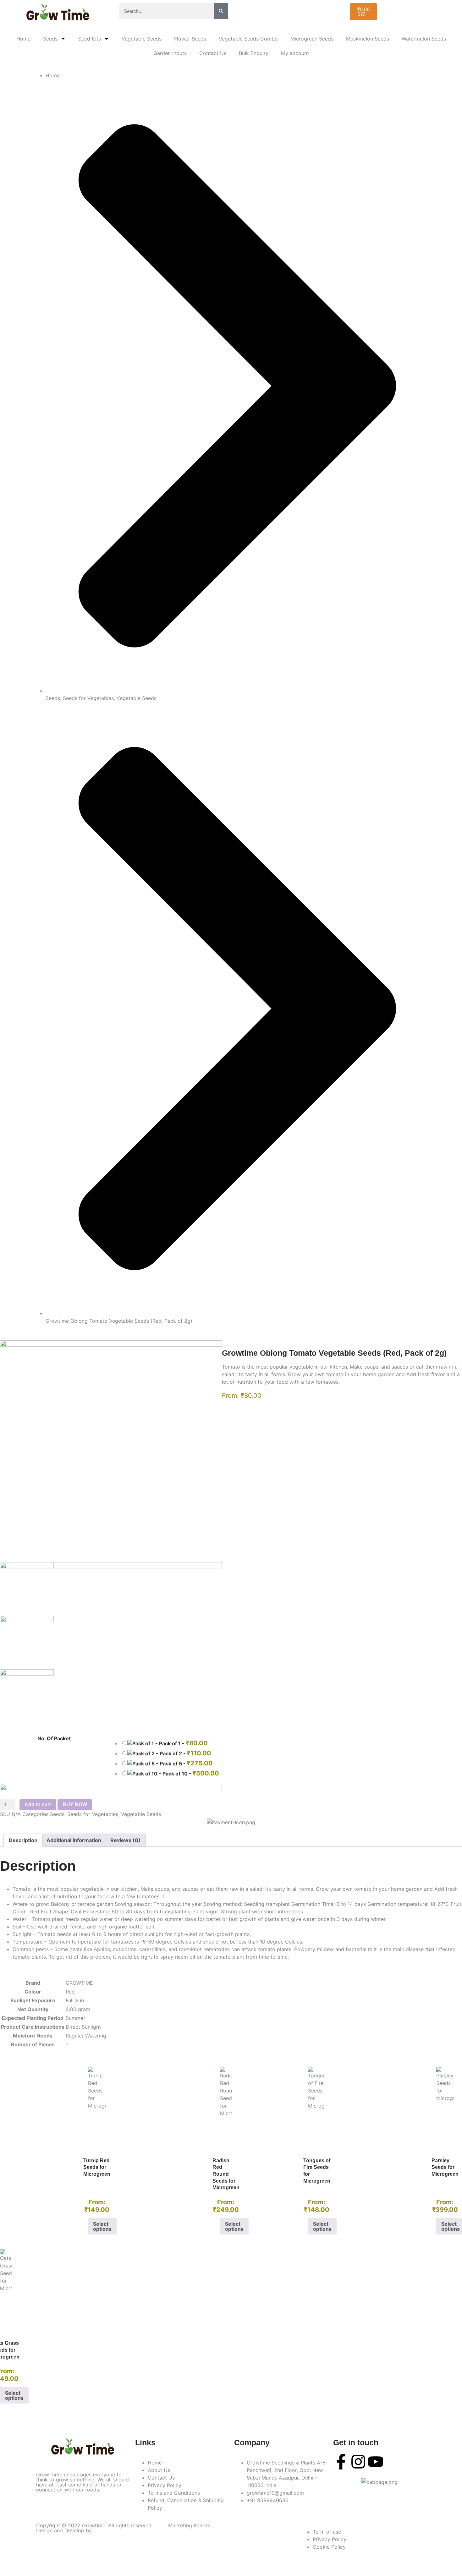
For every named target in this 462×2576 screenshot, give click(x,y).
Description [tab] (23, 1840)
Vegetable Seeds (142, 39)
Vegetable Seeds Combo (248, 39)
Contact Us (213, 53)
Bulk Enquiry (254, 53)
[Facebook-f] (341, 2462)
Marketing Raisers (189, 2525)
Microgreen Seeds (312, 39)
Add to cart (38, 1805)
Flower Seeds (190, 39)
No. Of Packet (54, 1738)
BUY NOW (75, 1805)
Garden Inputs (170, 53)
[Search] (221, 11)
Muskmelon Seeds (368, 39)
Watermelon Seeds (424, 39)
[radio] (291, 1743)
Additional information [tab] (74, 1840)
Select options (102, 2226)
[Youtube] (376, 2462)
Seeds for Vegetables (88, 698)
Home (23, 39)
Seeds (50, 39)
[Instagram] (358, 2462)
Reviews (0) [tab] (125, 1840)
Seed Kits (90, 39)
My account (295, 53)
